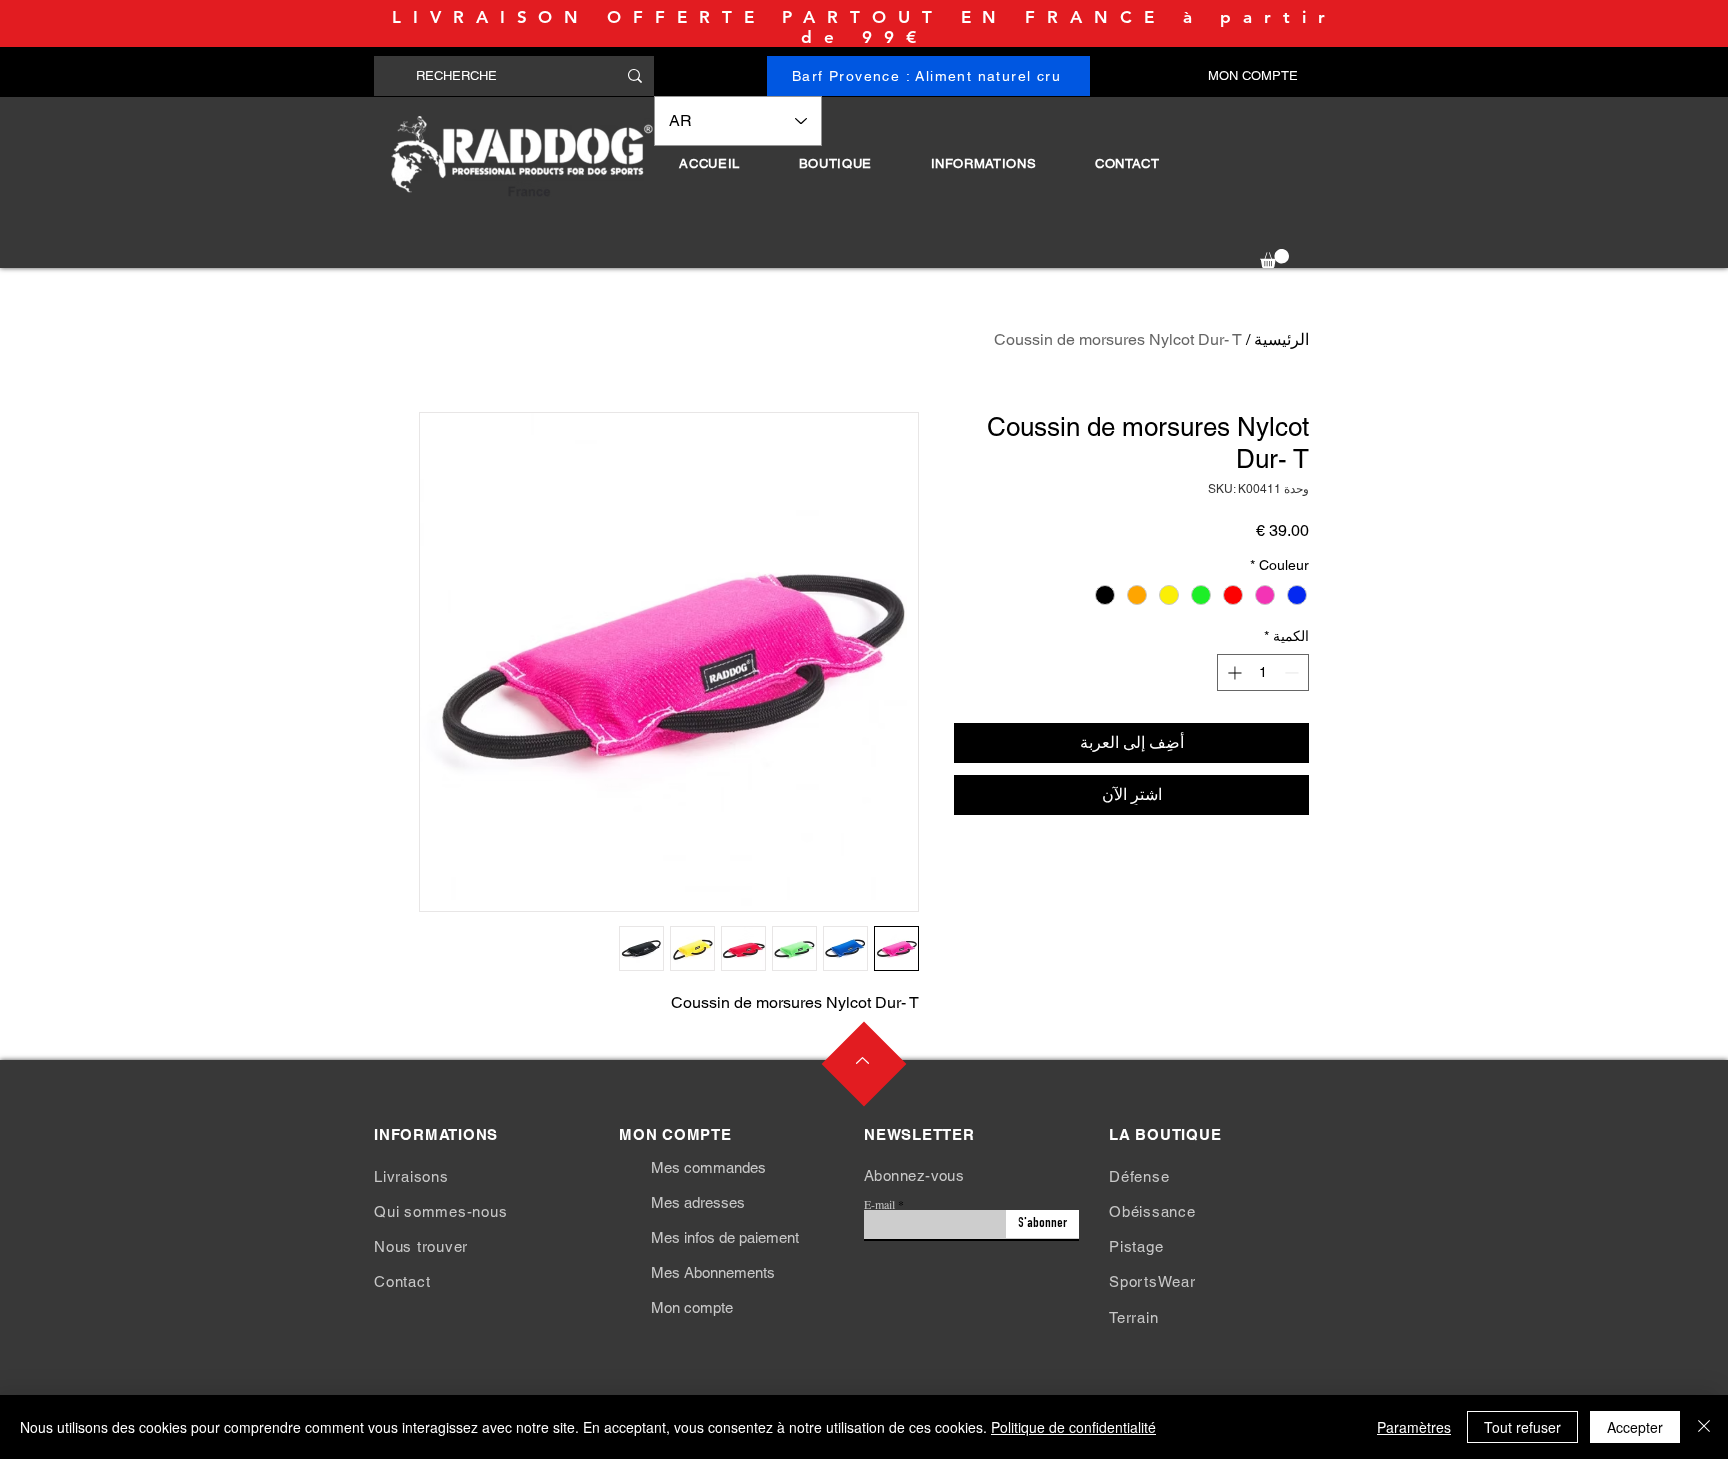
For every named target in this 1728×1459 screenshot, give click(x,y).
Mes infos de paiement (725, 1237)
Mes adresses (698, 1202)
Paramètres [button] (1414, 1427)
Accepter (1635, 1427)
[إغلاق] (1704, 1427)
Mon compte (692, 1307)
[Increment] (1232, 672)
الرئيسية (1281, 339)
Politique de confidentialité (1073, 1427)
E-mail (879, 1204)
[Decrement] (1293, 672)
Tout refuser (1522, 1427)
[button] (835, 163)
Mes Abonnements (713, 1272)
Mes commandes (708, 1167)
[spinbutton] (1263, 672)
